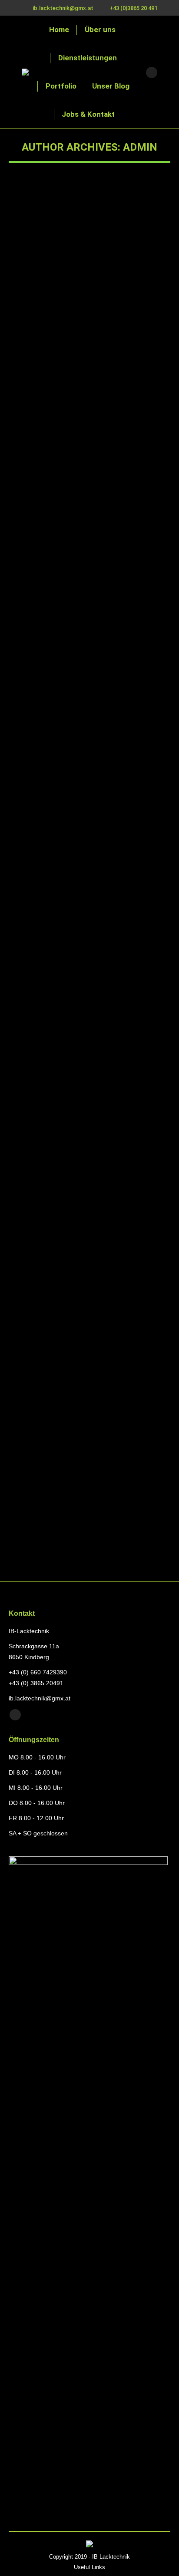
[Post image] (89, 247)
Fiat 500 (36, 858)
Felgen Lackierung (58, 613)
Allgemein (32, 684)
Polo (29, 316)
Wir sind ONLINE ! (57, 668)
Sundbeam (41, 1522)
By (134, 332)
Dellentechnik (36, 874)
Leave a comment (89, 342)
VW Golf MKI (46, 1216)
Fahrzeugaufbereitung (47, 332)
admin (140, 147)
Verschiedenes (38, 1026)
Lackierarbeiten (96, 332)
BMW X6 (37, 1010)
